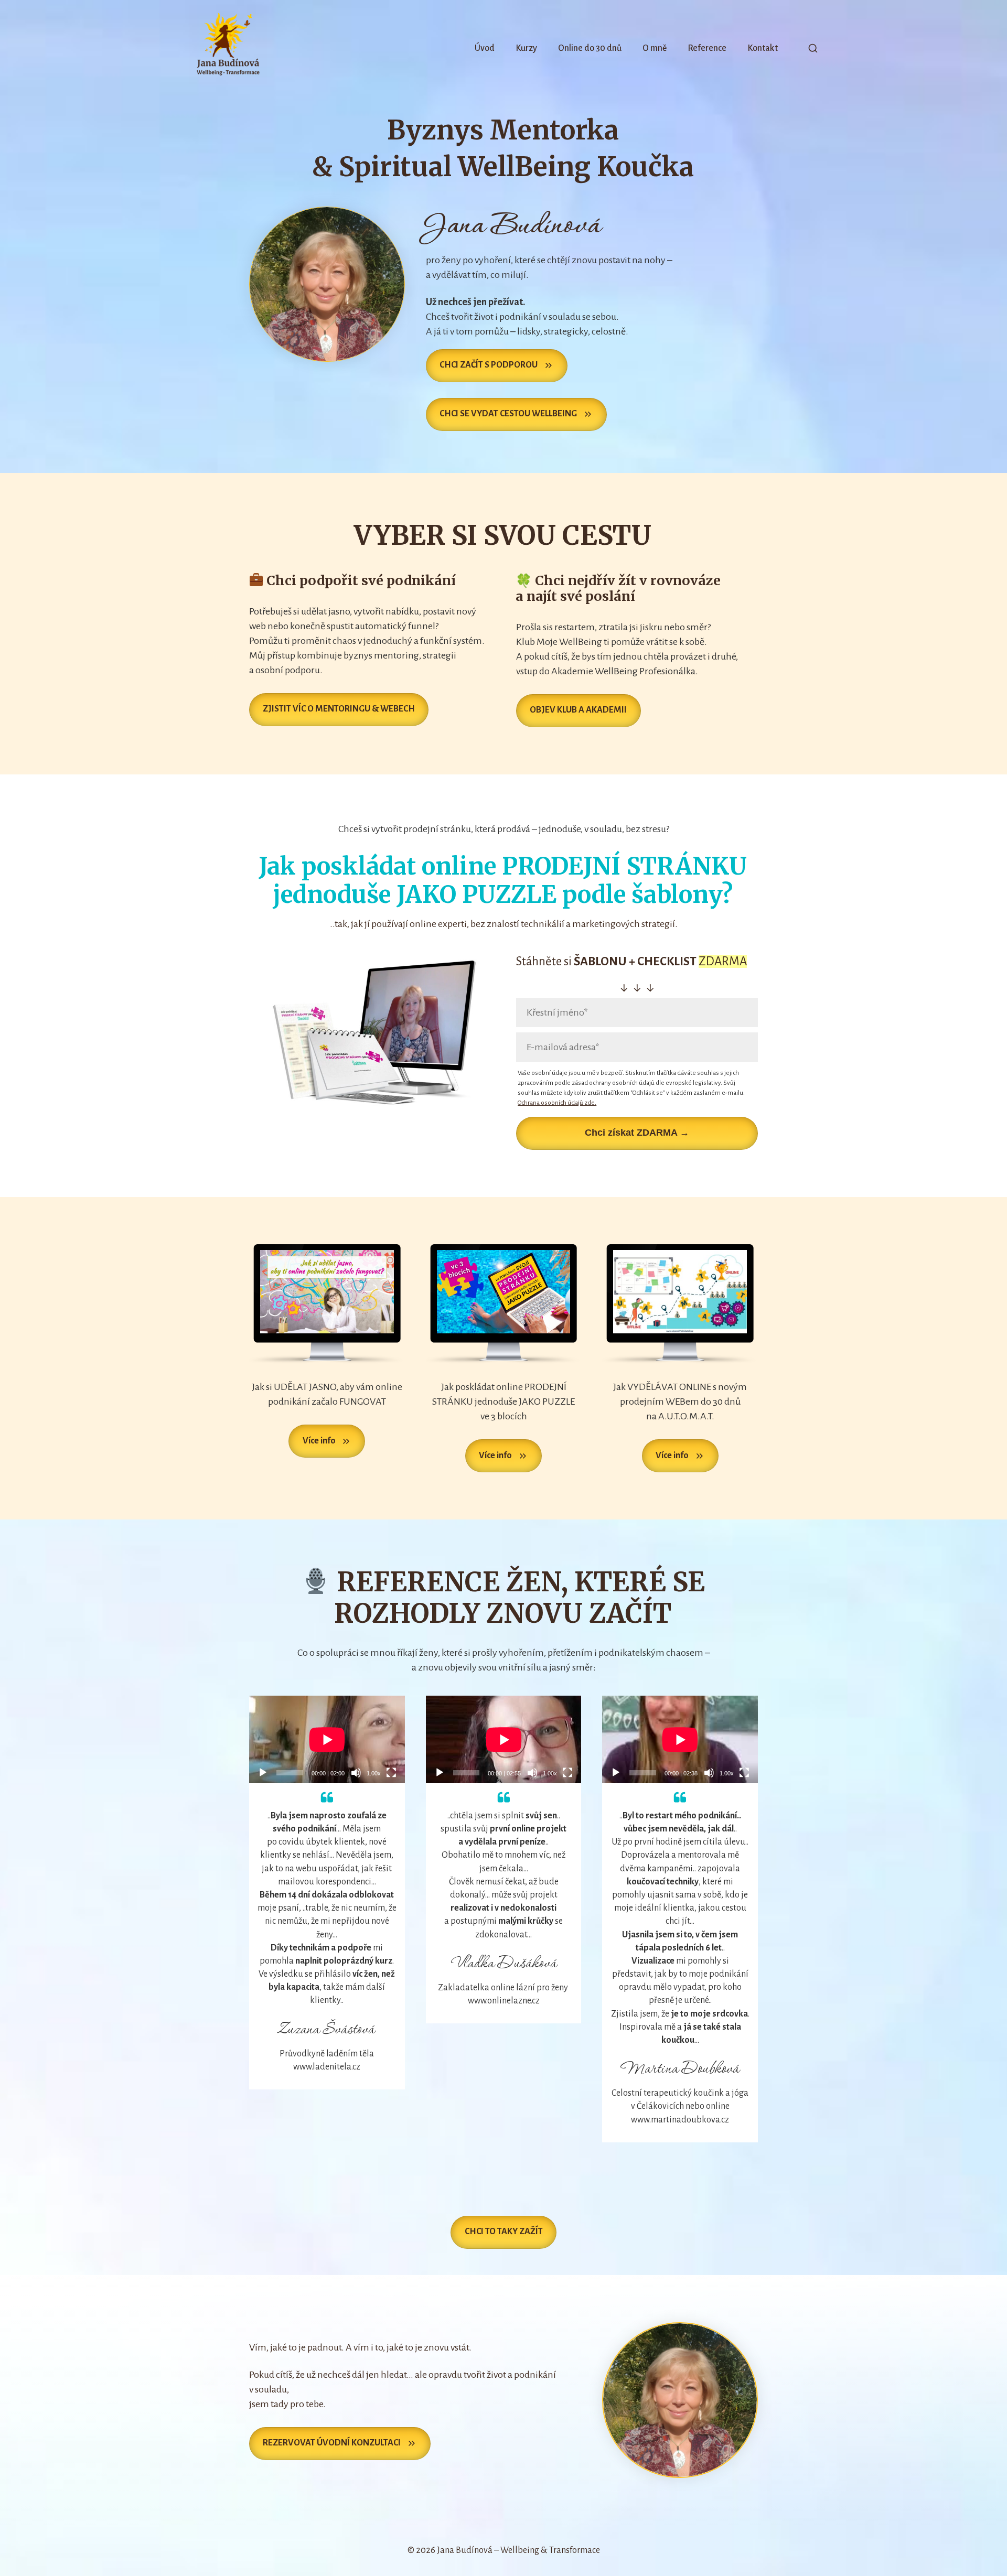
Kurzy (526, 48)
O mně (655, 48)
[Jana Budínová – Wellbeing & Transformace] (228, 48)
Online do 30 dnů (590, 48)
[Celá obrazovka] (391, 1773)
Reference (707, 48)
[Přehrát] (263, 1773)
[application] (327, 1739)
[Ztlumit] (356, 1773)
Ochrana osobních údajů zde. (557, 1103)
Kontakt (763, 48)
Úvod (485, 48)
